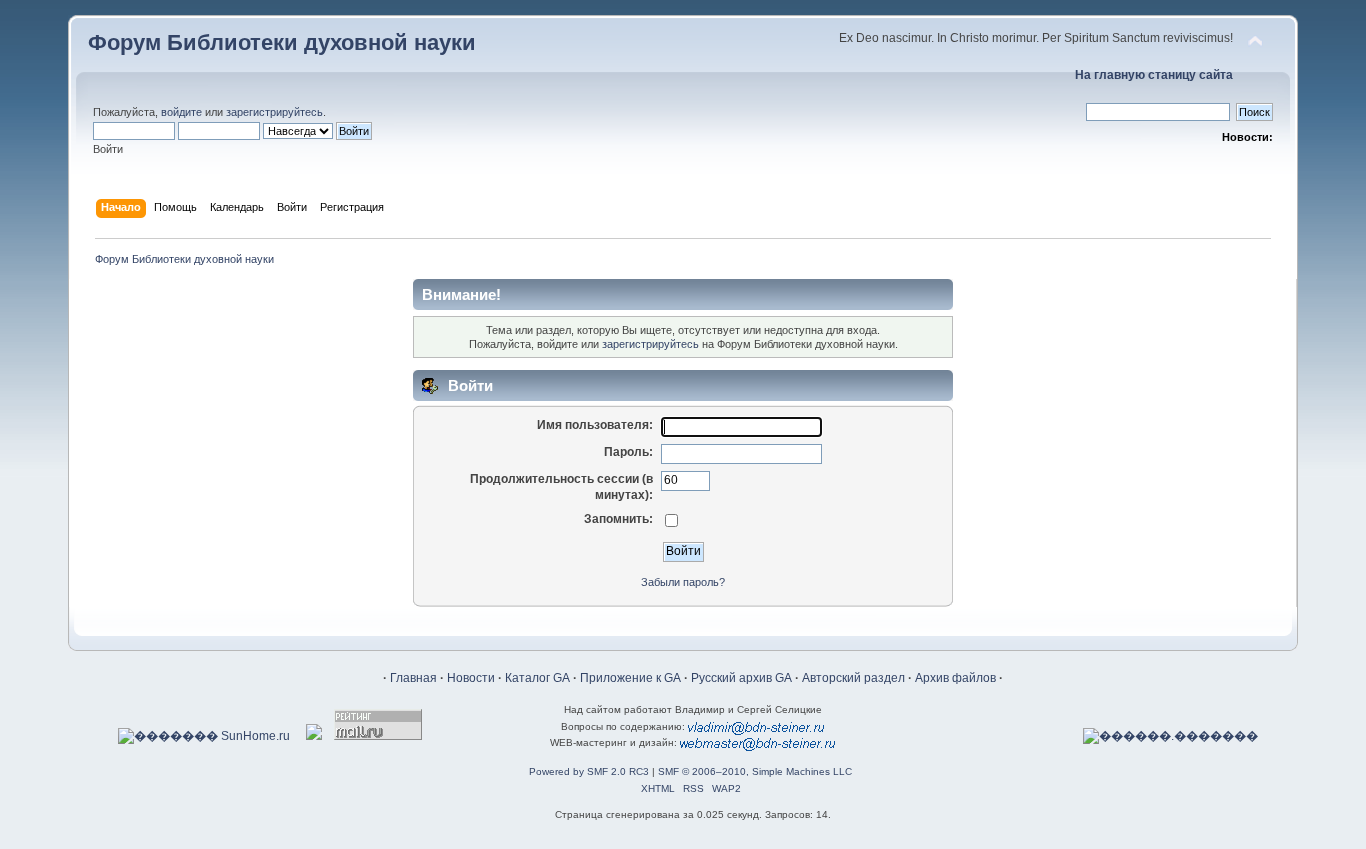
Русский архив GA (741, 678)
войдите (181, 112)
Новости (471, 678)
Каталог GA (537, 678)
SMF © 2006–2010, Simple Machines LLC (755, 771)
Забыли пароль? (683, 582)
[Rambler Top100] (314, 736)
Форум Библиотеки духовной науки (282, 42)
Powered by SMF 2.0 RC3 (589, 771)
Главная (413, 678)
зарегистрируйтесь (274, 112)
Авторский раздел (853, 678)
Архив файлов (955, 678)
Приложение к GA (630, 678)
